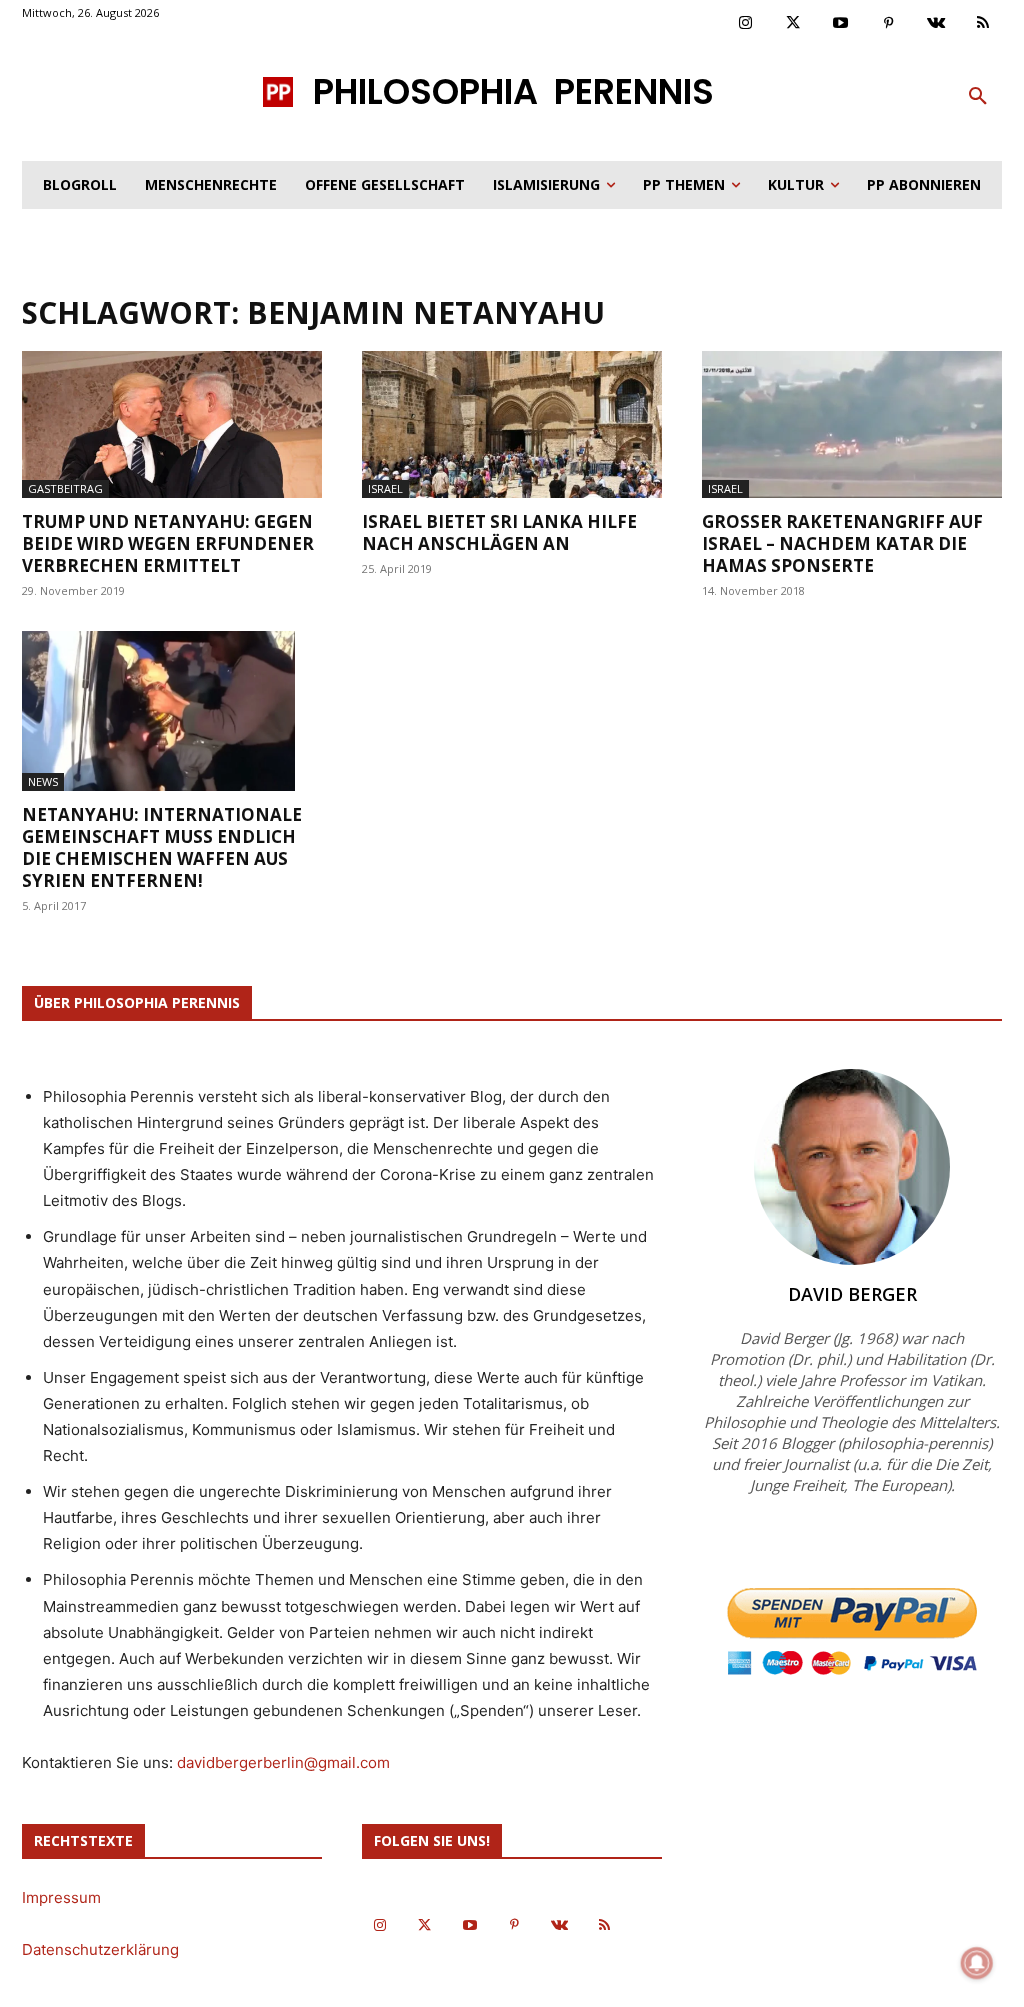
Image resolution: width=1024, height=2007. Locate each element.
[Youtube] (841, 24)
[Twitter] (794, 24)
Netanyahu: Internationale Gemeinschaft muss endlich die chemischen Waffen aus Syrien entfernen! (162, 847)
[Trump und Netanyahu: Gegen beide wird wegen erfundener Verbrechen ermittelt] (172, 424)
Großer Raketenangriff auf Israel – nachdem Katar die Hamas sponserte (842, 543)
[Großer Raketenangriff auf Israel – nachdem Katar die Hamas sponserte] (852, 424)
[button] (978, 97)
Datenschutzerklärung (100, 1949)
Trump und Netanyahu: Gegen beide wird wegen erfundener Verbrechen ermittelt (168, 543)
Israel (385, 488)
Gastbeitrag (65, 488)
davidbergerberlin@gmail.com (283, 1762)
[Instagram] (746, 24)
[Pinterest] (889, 24)
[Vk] (936, 24)
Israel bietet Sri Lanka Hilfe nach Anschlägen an (499, 532)
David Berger (852, 1294)
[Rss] (984, 24)
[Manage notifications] (977, 1963)
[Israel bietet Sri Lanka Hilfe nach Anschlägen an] (512, 424)
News (43, 781)
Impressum (61, 1897)
